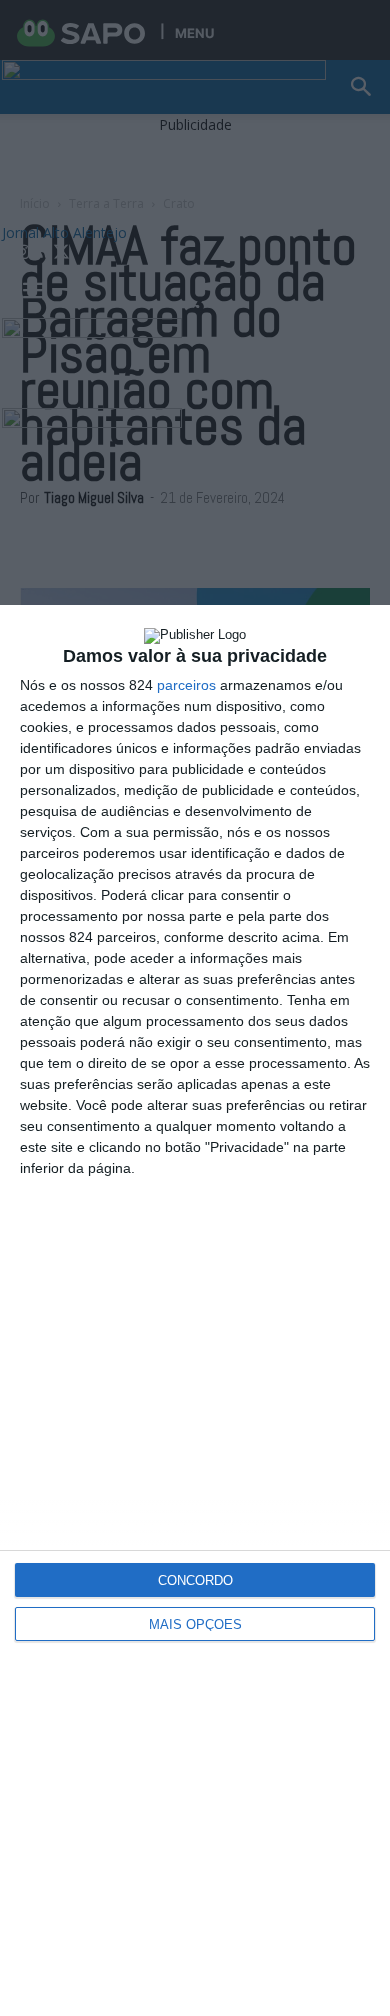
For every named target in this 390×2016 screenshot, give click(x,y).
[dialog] (195, 1310)
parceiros (186, 685)
